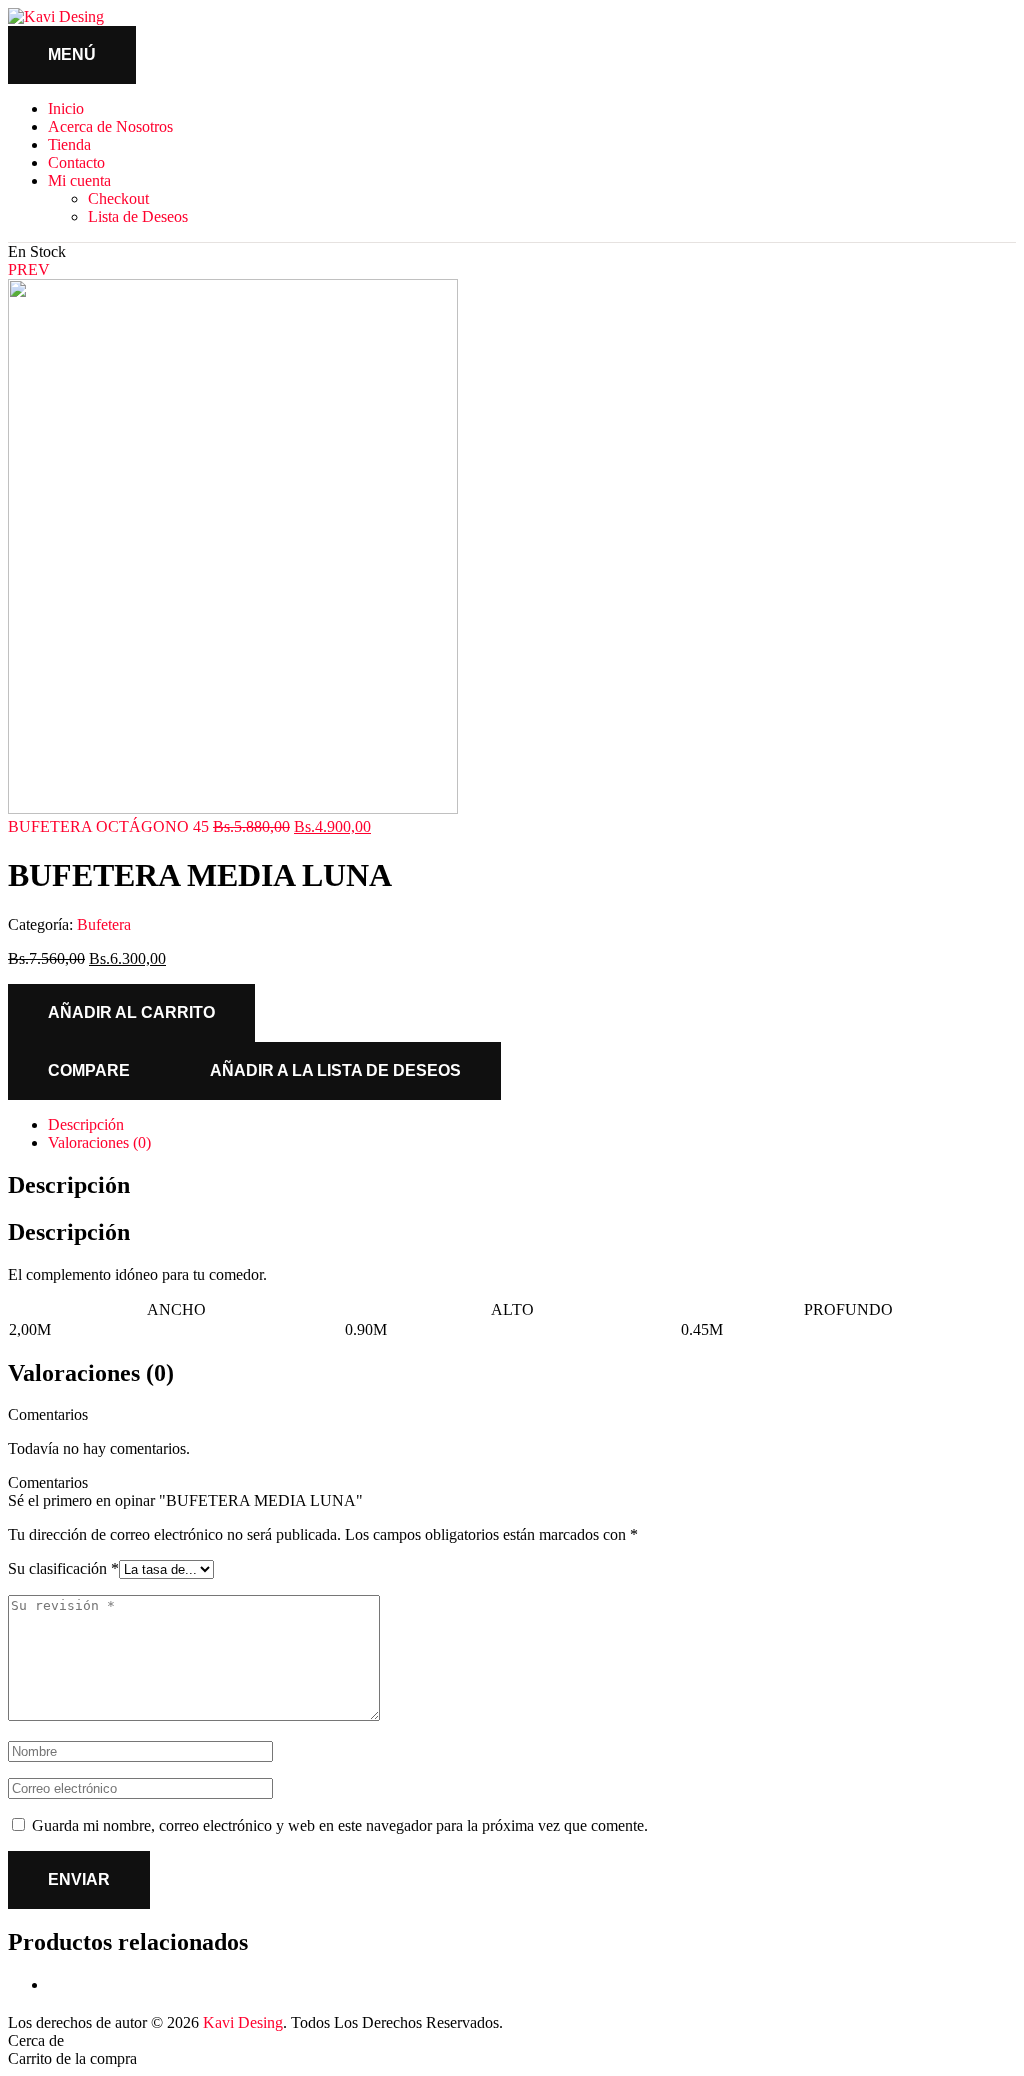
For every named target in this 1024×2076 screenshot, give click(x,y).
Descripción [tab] (69, 1185)
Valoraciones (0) (99, 1142)
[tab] (532, 1125)
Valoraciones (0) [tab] (91, 1373)
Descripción (86, 1124)
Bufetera (104, 924)
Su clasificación (63, 1568)
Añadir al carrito (131, 1012)
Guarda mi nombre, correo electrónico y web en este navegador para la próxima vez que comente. (340, 1825)
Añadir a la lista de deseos (335, 1070)
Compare (89, 1070)
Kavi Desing (243, 2022)
